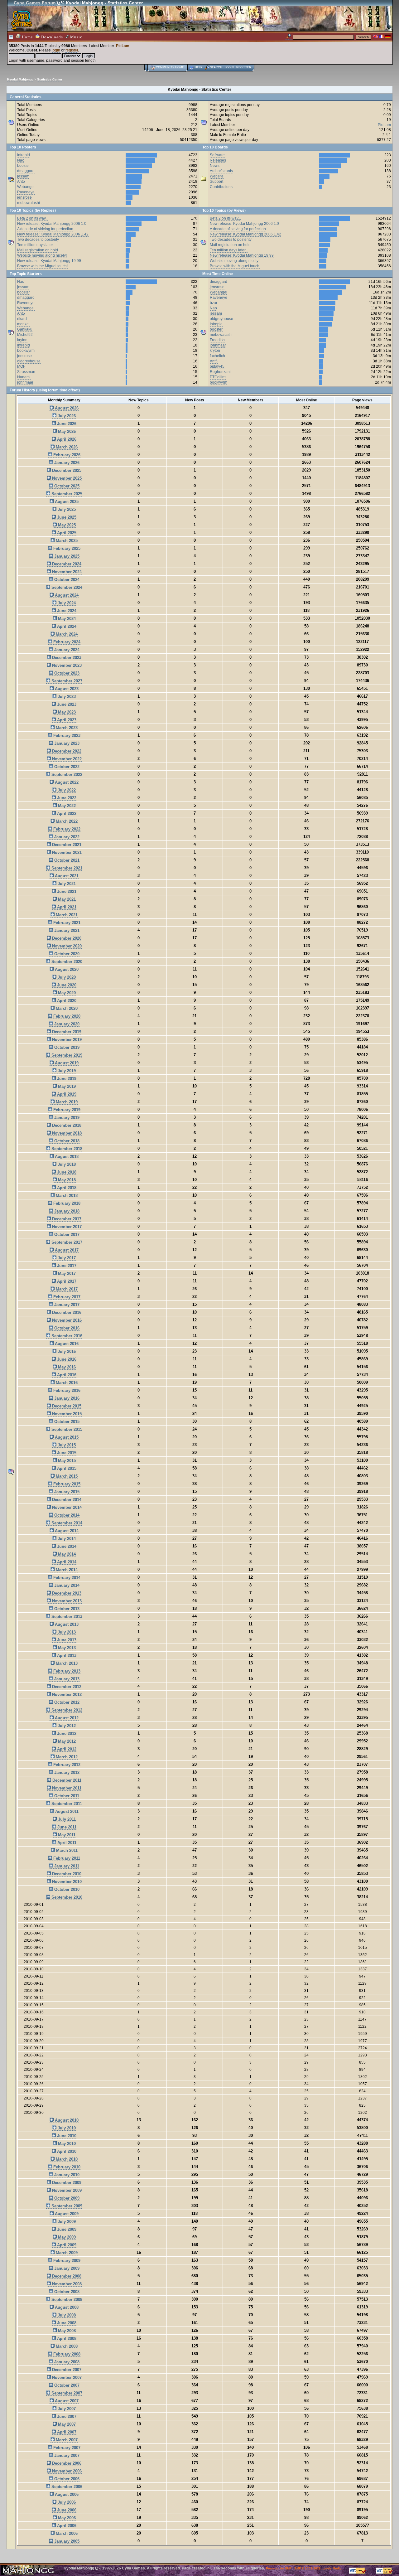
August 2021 (66, 876)
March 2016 (66, 1383)
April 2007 (66, 2432)
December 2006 (66, 2463)
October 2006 (66, 2479)
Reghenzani (220, 372)
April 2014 (66, 1562)
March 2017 (66, 1289)
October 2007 (66, 2385)
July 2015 (66, 1445)
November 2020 (66, 946)
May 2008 (66, 2331)
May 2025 (66, 525)
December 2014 (66, 1500)
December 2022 (66, 751)
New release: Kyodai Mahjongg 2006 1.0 (52, 224)
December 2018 (66, 1125)
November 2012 (66, 1695)
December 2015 (66, 1406)
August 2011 (66, 1811)
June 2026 (66, 424)
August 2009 (66, 2214)
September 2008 (66, 2300)
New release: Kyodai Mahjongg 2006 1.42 (53, 234)
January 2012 (66, 1772)
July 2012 (66, 1726)
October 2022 (66, 767)
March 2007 (66, 2440)
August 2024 (66, 595)
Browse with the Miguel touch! (42, 266)
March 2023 (66, 728)
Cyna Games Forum (35, 3)
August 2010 (66, 2120)
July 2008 (66, 2315)
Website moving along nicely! (42, 255)
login (56, 50)
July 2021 (66, 884)
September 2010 (66, 1897)
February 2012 (66, 1765)
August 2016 (66, 1344)
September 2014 (66, 1523)
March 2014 (66, 1570)
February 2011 (66, 1858)
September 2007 (66, 2393)
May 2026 (66, 431)
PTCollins (218, 377)
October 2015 (66, 1422)
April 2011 (66, 1843)
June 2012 (66, 1733)
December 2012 (66, 1687)
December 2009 (66, 2183)
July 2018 (66, 1164)
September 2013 (66, 1617)
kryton (22, 340)
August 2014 (66, 1531)
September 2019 (66, 1055)
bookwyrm (26, 351)
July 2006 (66, 2502)
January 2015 (66, 1492)
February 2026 (66, 455)
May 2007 (66, 2424)
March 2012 (66, 1757)
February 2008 (66, 2354)
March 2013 (66, 1663)
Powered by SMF (279, 2568)
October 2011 (66, 1796)
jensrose (24, 197)
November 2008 (66, 2284)
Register (244, 67)
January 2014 (66, 1585)
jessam (23, 176)
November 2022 (66, 759)
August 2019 (66, 1063)
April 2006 (66, 2526)
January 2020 (66, 1024)
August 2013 (66, 1624)
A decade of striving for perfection (45, 229)
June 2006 (66, 2510)
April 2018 (66, 1188)
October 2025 (66, 486)
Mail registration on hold (38, 250)
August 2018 (66, 1157)
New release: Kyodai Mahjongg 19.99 (49, 261)
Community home (170, 67)
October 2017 (66, 1235)
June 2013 (66, 1640)
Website (217, 176)
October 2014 (66, 1515)
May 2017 (66, 1273)
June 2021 (66, 891)
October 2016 (66, 1328)
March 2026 (66, 447)
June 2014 (66, 1546)
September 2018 (66, 1149)
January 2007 (66, 2455)
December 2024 (66, 564)
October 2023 (66, 673)
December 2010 (66, 1874)
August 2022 (66, 782)
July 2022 (66, 790)
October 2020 (66, 954)
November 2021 (66, 852)
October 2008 (66, 2292)
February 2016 (66, 1390)
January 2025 (66, 556)
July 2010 (66, 2128)
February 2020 (66, 1016)
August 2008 (66, 2307)
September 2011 (66, 1804)
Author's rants (221, 171)
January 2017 (66, 1305)
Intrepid (24, 155)
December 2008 (66, 2276)
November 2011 (66, 1788)
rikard (22, 319)
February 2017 (66, 1297)
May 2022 (66, 806)
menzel (23, 324)
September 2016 (66, 1336)
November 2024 (66, 572)
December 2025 (66, 470)
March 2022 (66, 821)
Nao (21, 160)
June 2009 (66, 2229)
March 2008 (66, 2346)
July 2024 (66, 603)
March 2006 (66, 2533)
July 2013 (66, 1632)
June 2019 (66, 1079)
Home (27, 37)
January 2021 (66, 930)
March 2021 (66, 915)
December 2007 (66, 2370)
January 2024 (66, 650)
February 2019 (66, 1110)
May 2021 (66, 899)
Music (76, 37)
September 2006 (66, 2487)
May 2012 (66, 1741)
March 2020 (66, 1008)
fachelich (217, 356)
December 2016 (66, 1312)
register (72, 50)
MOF (21, 366)
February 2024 (66, 642)
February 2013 (66, 1671)
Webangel (26, 187)
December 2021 (66, 845)
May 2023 (66, 712)
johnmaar (25, 382)
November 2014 (66, 1507)
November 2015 (66, 1414)
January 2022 (66, 837)
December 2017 (66, 1219)
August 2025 (66, 502)
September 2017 (66, 1242)
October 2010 (66, 1889)
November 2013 (66, 1601)
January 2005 (66, 2541)
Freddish (217, 340)
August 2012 (66, 1718)
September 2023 (66, 681)
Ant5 (21, 182)
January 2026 (66, 463)
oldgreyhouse (29, 361)
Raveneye (26, 192)
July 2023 (66, 697)
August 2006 (66, 2494)
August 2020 (66, 969)
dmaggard (26, 171)
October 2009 (66, 2198)
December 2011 (66, 1780)
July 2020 (66, 977)
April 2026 (66, 439)
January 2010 (66, 2175)
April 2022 (66, 813)
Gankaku (25, 329)
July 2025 (66, 509)
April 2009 (66, 2245)
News (215, 166)
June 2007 (66, 2416)
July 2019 (66, 1071)
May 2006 (66, 2518)
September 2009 (66, 2206)
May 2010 (66, 2144)
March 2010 (66, 2159)
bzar (214, 303)
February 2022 (66, 829)
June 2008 (66, 2323)
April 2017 (66, 1281)
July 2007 (66, 2409)
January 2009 (66, 2268)
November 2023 (66, 665)
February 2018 (66, 1203)
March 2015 (66, 1476)
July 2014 (66, 1539)
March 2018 (66, 1196)
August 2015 (66, 1437)
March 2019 (66, 1102)
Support (216, 182)
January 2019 (66, 1118)
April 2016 (66, 1375)
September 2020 (66, 962)
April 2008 (66, 2339)
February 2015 (66, 1484)
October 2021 (66, 860)
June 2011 (66, 1827)
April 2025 (66, 533)
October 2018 (66, 1141)
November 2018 (66, 1133)
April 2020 (66, 1001)
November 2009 (66, 2190)
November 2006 (66, 2471)
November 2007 (66, 2377)
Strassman (26, 372)
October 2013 (66, 1609)
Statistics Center (50, 79)
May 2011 (66, 1835)
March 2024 (66, 634)
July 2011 (66, 1819)
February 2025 (66, 548)
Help (199, 67)
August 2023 (66, 689)
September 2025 (66, 494)
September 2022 (66, 775)
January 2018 (66, 1211)
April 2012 (66, 1749)
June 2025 (66, 517)
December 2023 (66, 658)
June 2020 (66, 985)
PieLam (123, 46)
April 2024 (66, 626)
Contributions (221, 187)
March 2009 (66, 2253)
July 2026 (66, 416)
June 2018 (66, 1172)
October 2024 (66, 580)
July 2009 (66, 2222)
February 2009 (66, 2261)
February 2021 (66, 923)
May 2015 (66, 1461)
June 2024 (66, 611)
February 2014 (66, 1578)
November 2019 (66, 1040)
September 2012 (66, 1710)
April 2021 (66, 907)
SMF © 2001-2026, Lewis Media (318, 2568)
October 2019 (66, 1047)
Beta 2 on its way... (33, 218)
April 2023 (66, 720)
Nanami (24, 377)
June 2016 (66, 1359)
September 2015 (66, 1429)
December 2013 (66, 1593)
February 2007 (66, 2448)
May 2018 (66, 1180)
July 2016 (66, 1351)
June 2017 (66, 1266)
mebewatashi (29, 203)
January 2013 (66, 1679)
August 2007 (66, 2401)
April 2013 (66, 1656)
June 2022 (66, 798)
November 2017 (66, 1227)
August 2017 (66, 1250)
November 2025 (66, 478)
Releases (218, 160)
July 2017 (66, 1258)
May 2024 (66, 619)
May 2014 (66, 1554)
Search (216, 67)
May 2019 (66, 1086)
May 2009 (66, 2237)
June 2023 (66, 704)
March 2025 (66, 541)
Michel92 (25, 335)
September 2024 (66, 587)
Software (217, 155)
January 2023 (66, 743)
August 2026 (66, 408)
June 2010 (66, 2136)
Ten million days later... (36, 245)
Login (229, 67)
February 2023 (66, 736)
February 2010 (66, 2167)
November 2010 (66, 1882)
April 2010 (66, 2151)
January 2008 (66, 2362)
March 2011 (66, 1850)
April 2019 (66, 1094)
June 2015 (66, 1453)
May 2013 (66, 1648)
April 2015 (66, 1468)
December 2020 (66, 938)
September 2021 (66, 868)
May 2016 (66, 1367)
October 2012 (66, 1702)
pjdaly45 (217, 366)
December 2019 (66, 1032)
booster (24, 166)
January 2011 (66, 1866)
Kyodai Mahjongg (20, 79)
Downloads (51, 37)
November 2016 (66, 1320)
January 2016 (66, 1398)
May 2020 (66, 993)
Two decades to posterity (38, 240)
